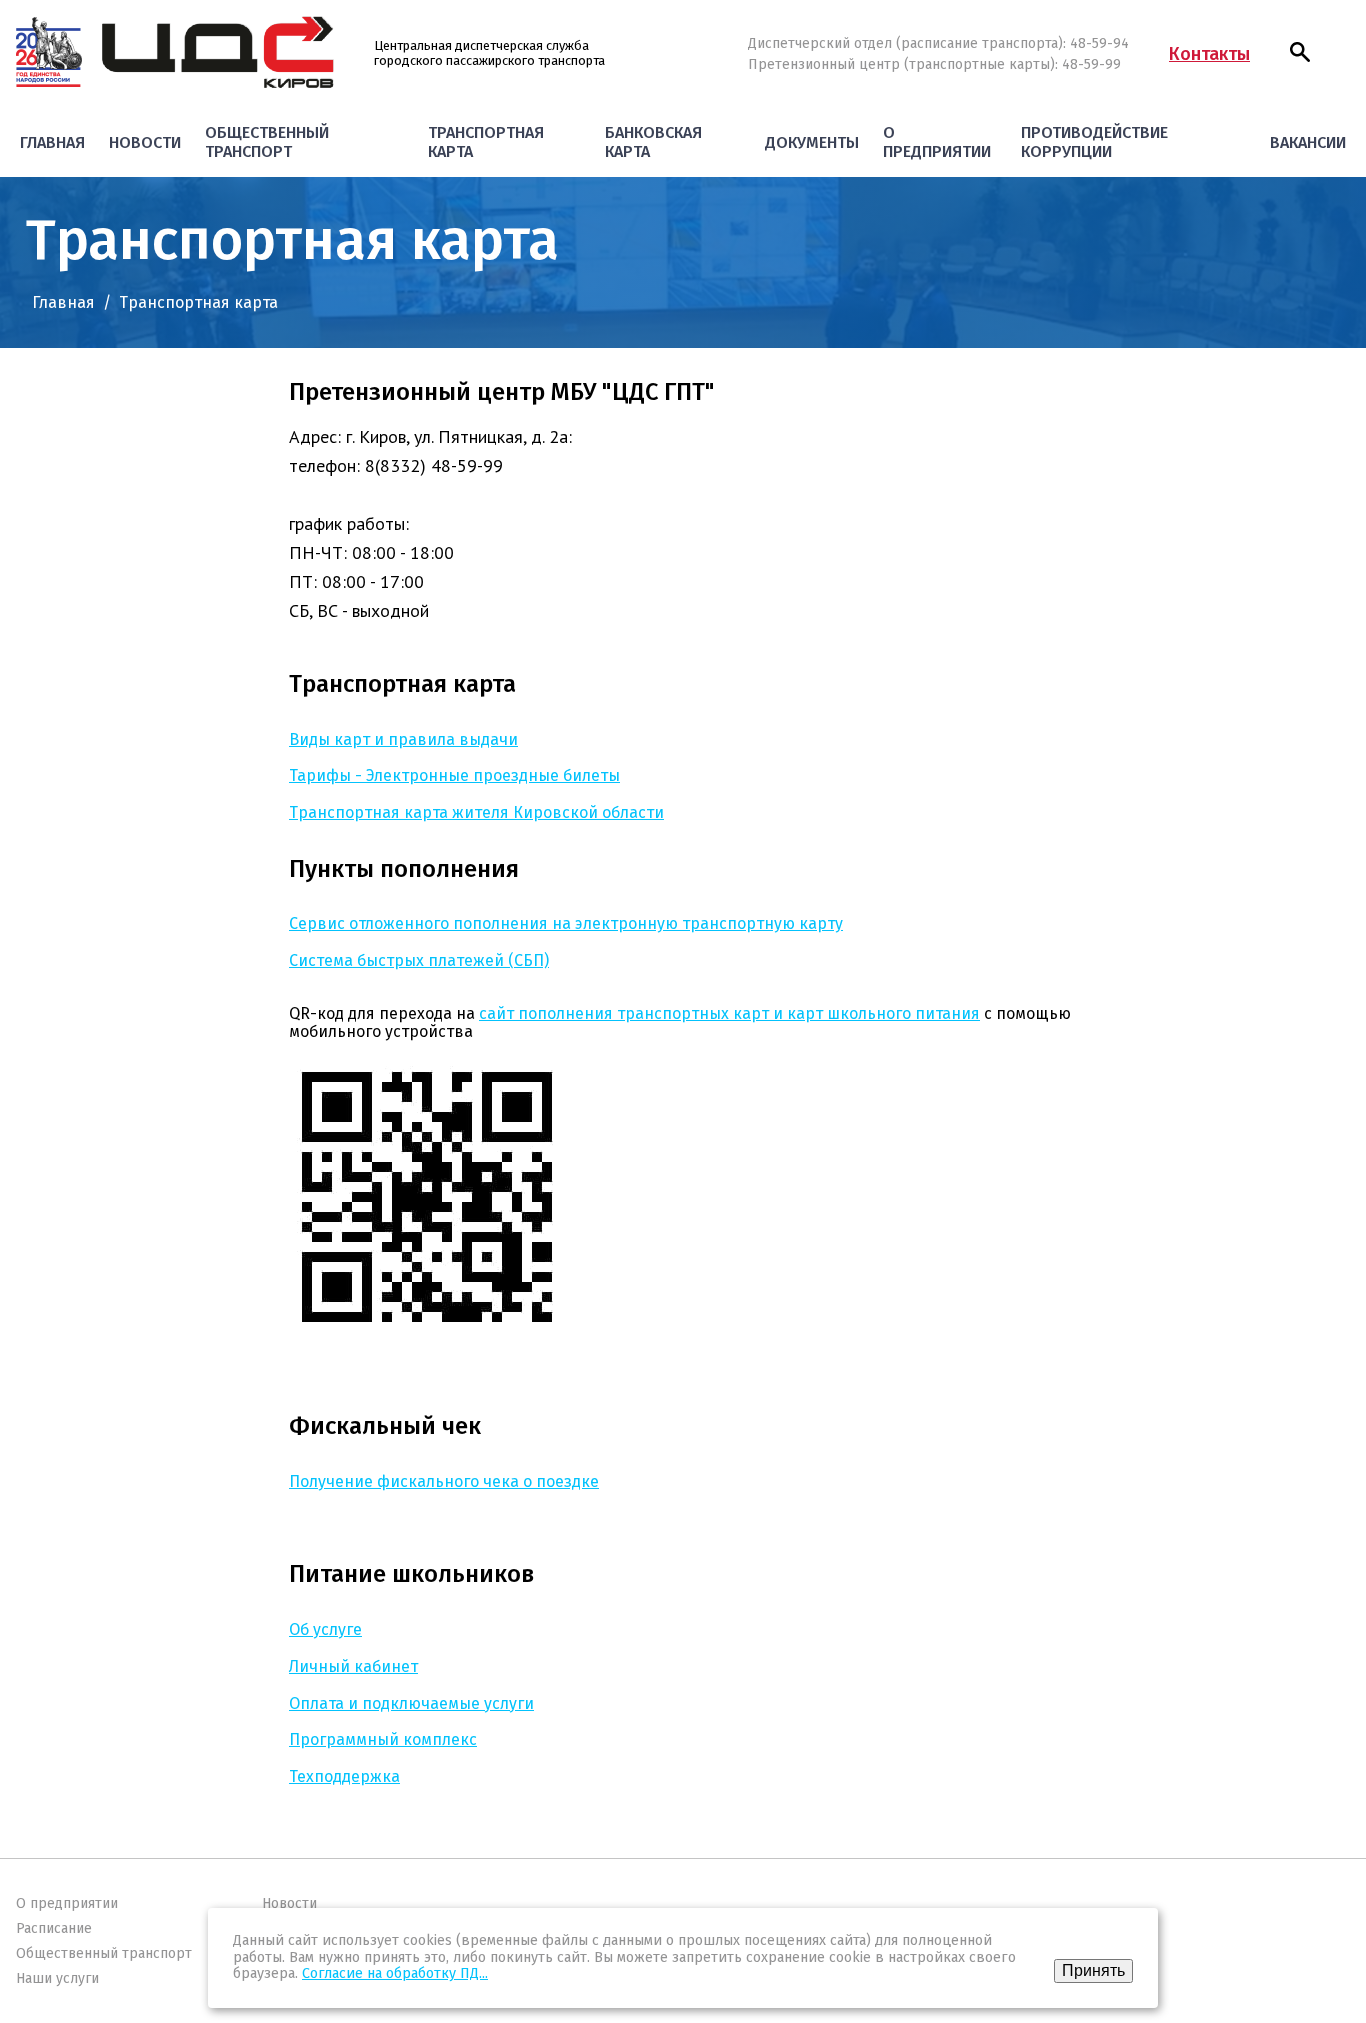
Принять (1093, 1970)
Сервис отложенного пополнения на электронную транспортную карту (566, 923)
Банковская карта (653, 141)
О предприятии (937, 141)
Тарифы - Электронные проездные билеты (454, 775)
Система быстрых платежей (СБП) (419, 960)
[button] (1300, 52)
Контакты (1209, 54)
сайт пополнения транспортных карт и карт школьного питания (729, 1013)
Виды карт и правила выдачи (403, 739)
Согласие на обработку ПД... (395, 1973)
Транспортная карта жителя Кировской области (476, 812)
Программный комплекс (383, 1739)
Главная (52, 142)
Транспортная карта (486, 141)
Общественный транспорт (267, 141)
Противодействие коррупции (1094, 141)
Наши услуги (57, 1978)
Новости (145, 142)
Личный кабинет (353, 1666)
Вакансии (1308, 142)
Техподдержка (344, 1776)
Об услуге (325, 1629)
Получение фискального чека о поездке (444, 1481)
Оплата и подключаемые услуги (411, 1703)
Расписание (54, 1928)
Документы (812, 142)
